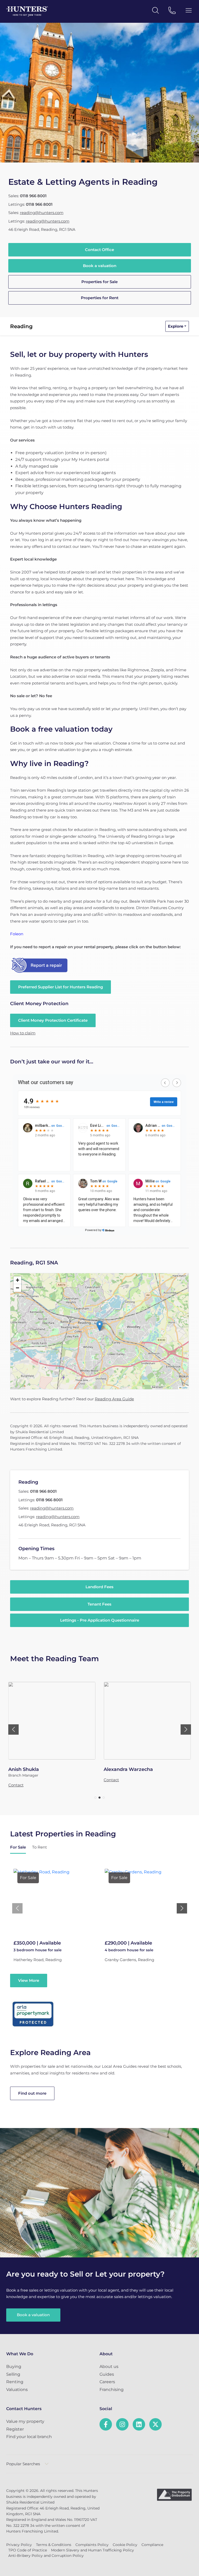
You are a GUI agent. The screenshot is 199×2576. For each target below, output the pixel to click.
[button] (100, 1326)
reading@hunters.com (42, 213)
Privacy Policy (19, 2545)
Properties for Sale (99, 282)
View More (29, 1980)
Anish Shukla (24, 1769)
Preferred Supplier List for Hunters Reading (61, 987)
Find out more (32, 2093)
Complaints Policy (92, 2545)
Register (15, 2429)
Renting (15, 2382)
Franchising (112, 2390)
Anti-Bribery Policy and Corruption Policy (46, 2556)
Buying (14, 2367)
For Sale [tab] (18, 1847)
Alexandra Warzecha (128, 1769)
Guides (107, 2374)
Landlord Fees (99, 1587)
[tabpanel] (99, 1925)
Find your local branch (29, 2437)
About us (109, 2367)
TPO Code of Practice (28, 2550)
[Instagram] (122, 2424)
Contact (16, 1785)
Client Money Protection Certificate (53, 1020)
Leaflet (184, 1388)
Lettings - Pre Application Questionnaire (100, 1620)
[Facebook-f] (106, 2424)
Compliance (152, 2545)
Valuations (17, 2390)
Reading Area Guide (114, 1399)
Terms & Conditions (54, 2545)
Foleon (17, 934)
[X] (155, 2424)
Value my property (25, 2421)
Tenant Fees (99, 1604)
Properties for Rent (100, 298)
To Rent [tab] (40, 1847)
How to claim (23, 1033)
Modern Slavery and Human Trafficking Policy (93, 2550)
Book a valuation (100, 266)
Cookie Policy (125, 2545)
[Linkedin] (139, 2424)
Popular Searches (23, 2464)
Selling (13, 2374)
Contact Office (99, 250)
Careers (107, 2382)
